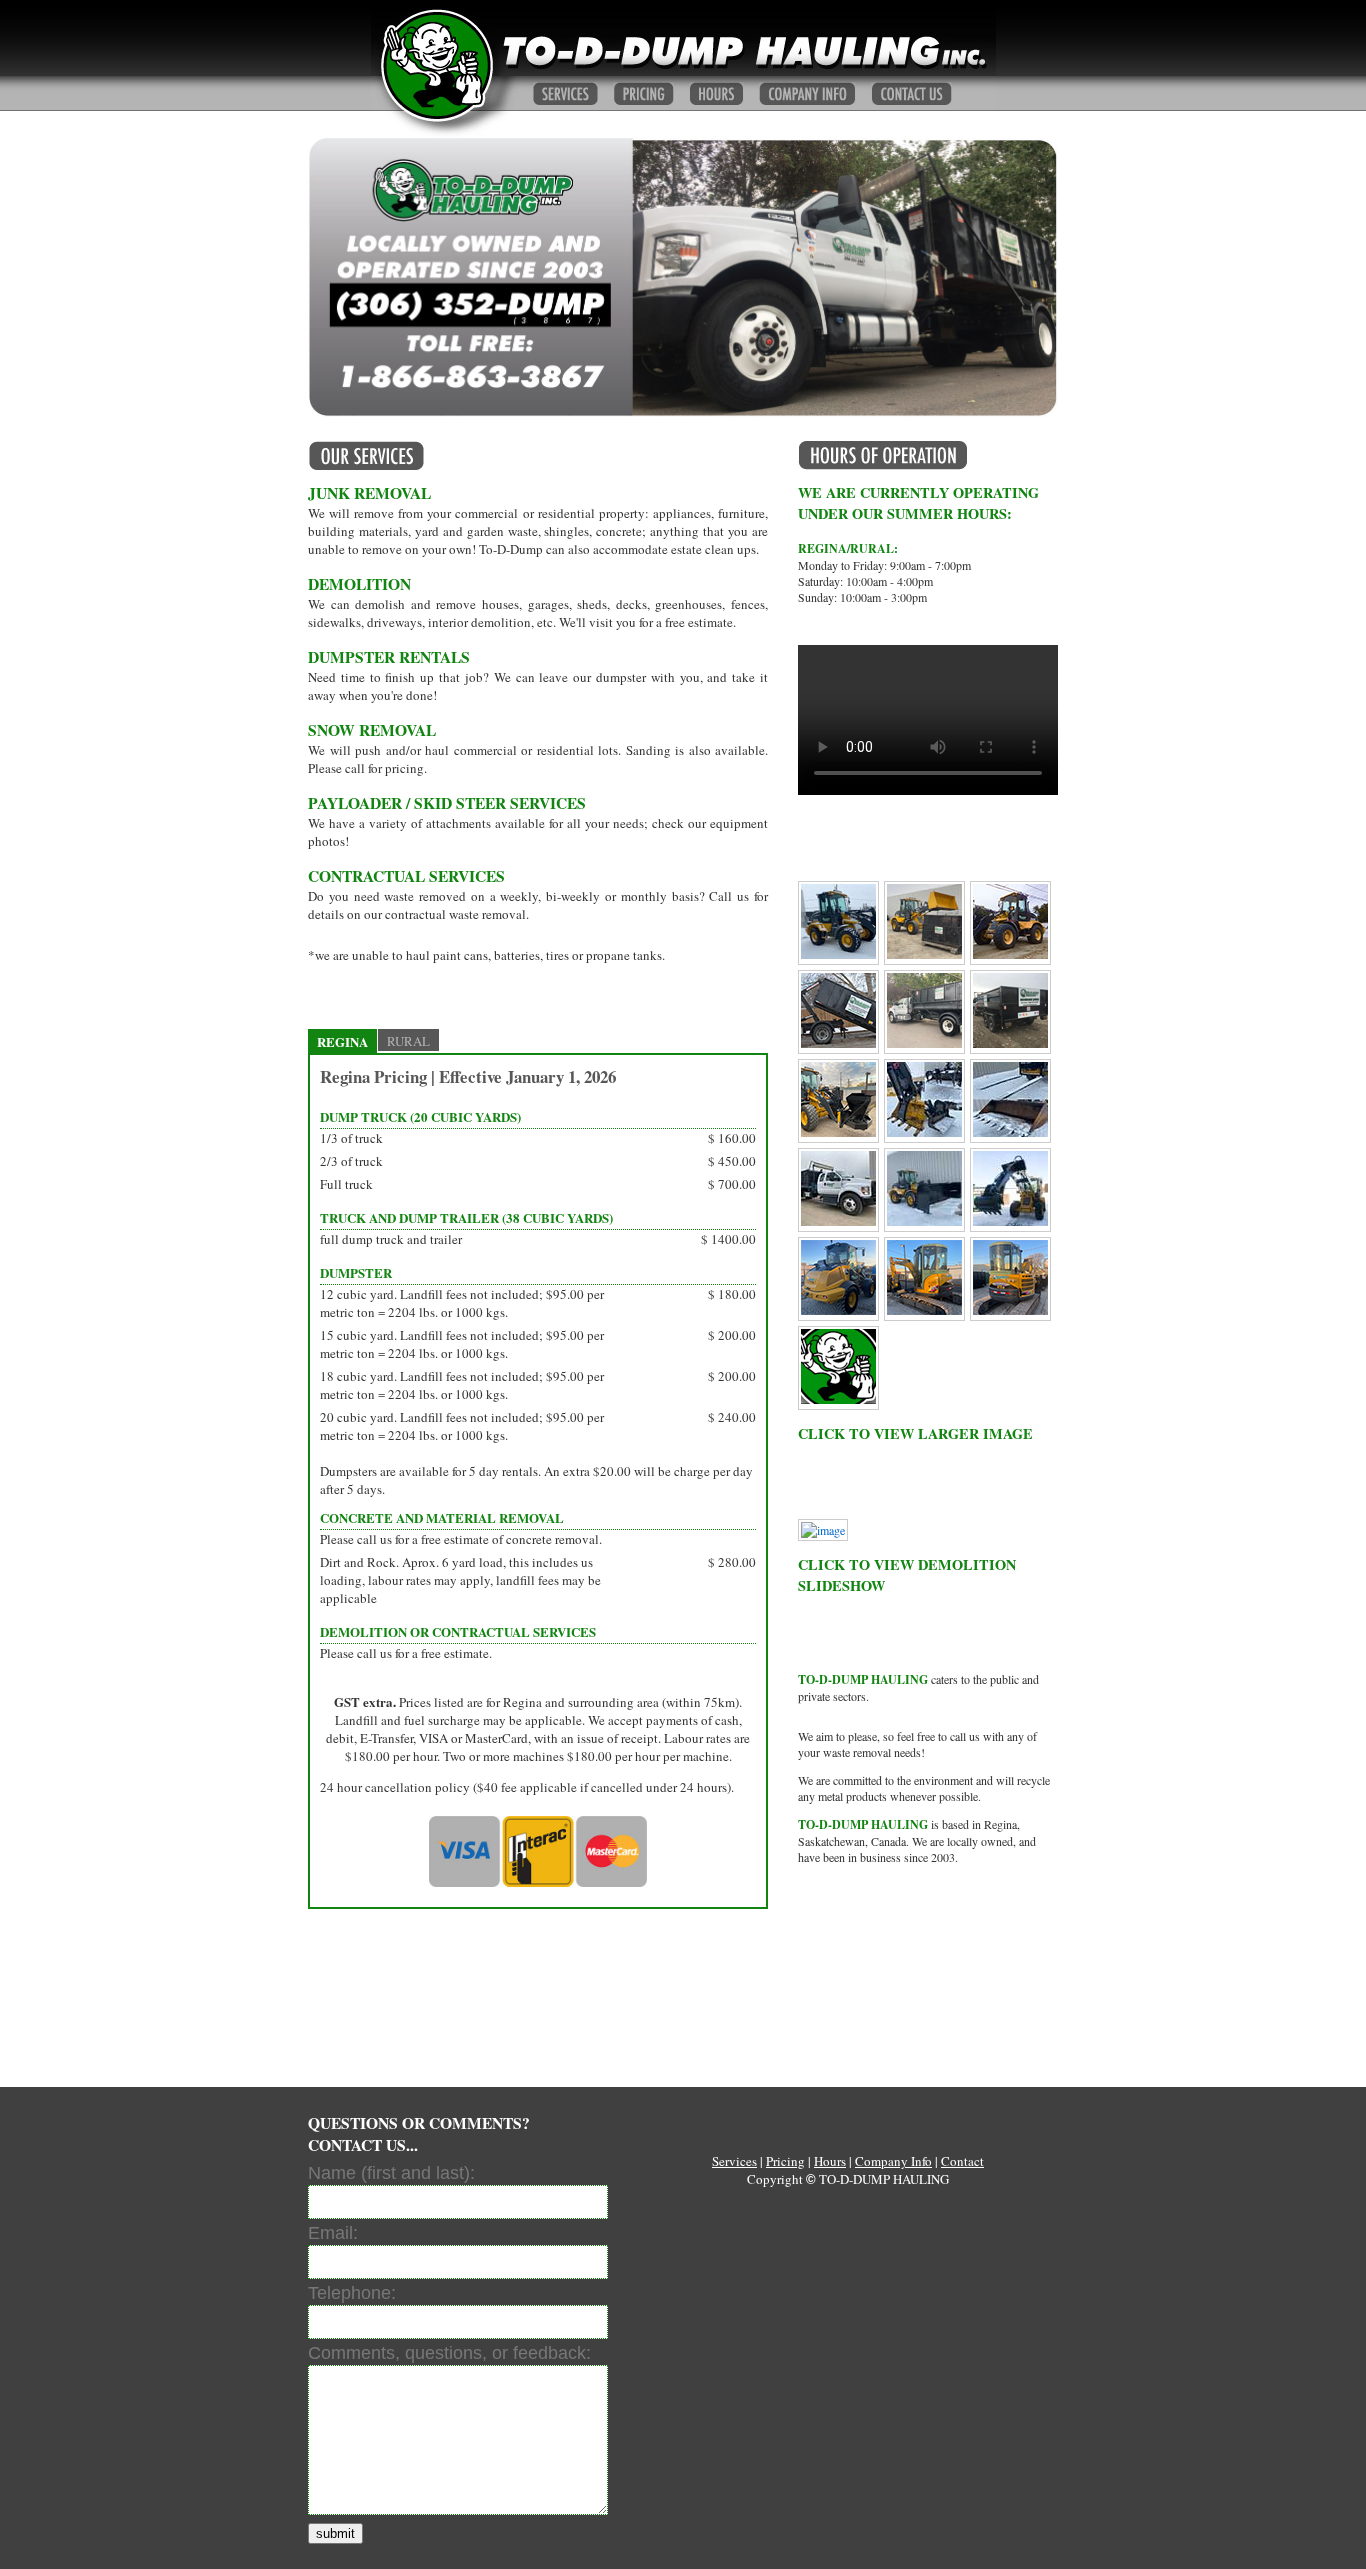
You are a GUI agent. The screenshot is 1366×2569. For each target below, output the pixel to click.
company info (807, 93)
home (435, 65)
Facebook (838, 2010)
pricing (785, 2161)
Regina (342, 1041)
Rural (408, 1041)
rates (643, 93)
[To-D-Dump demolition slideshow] (823, 1530)
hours (716, 93)
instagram (838, 1917)
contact (911, 93)
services (565, 93)
